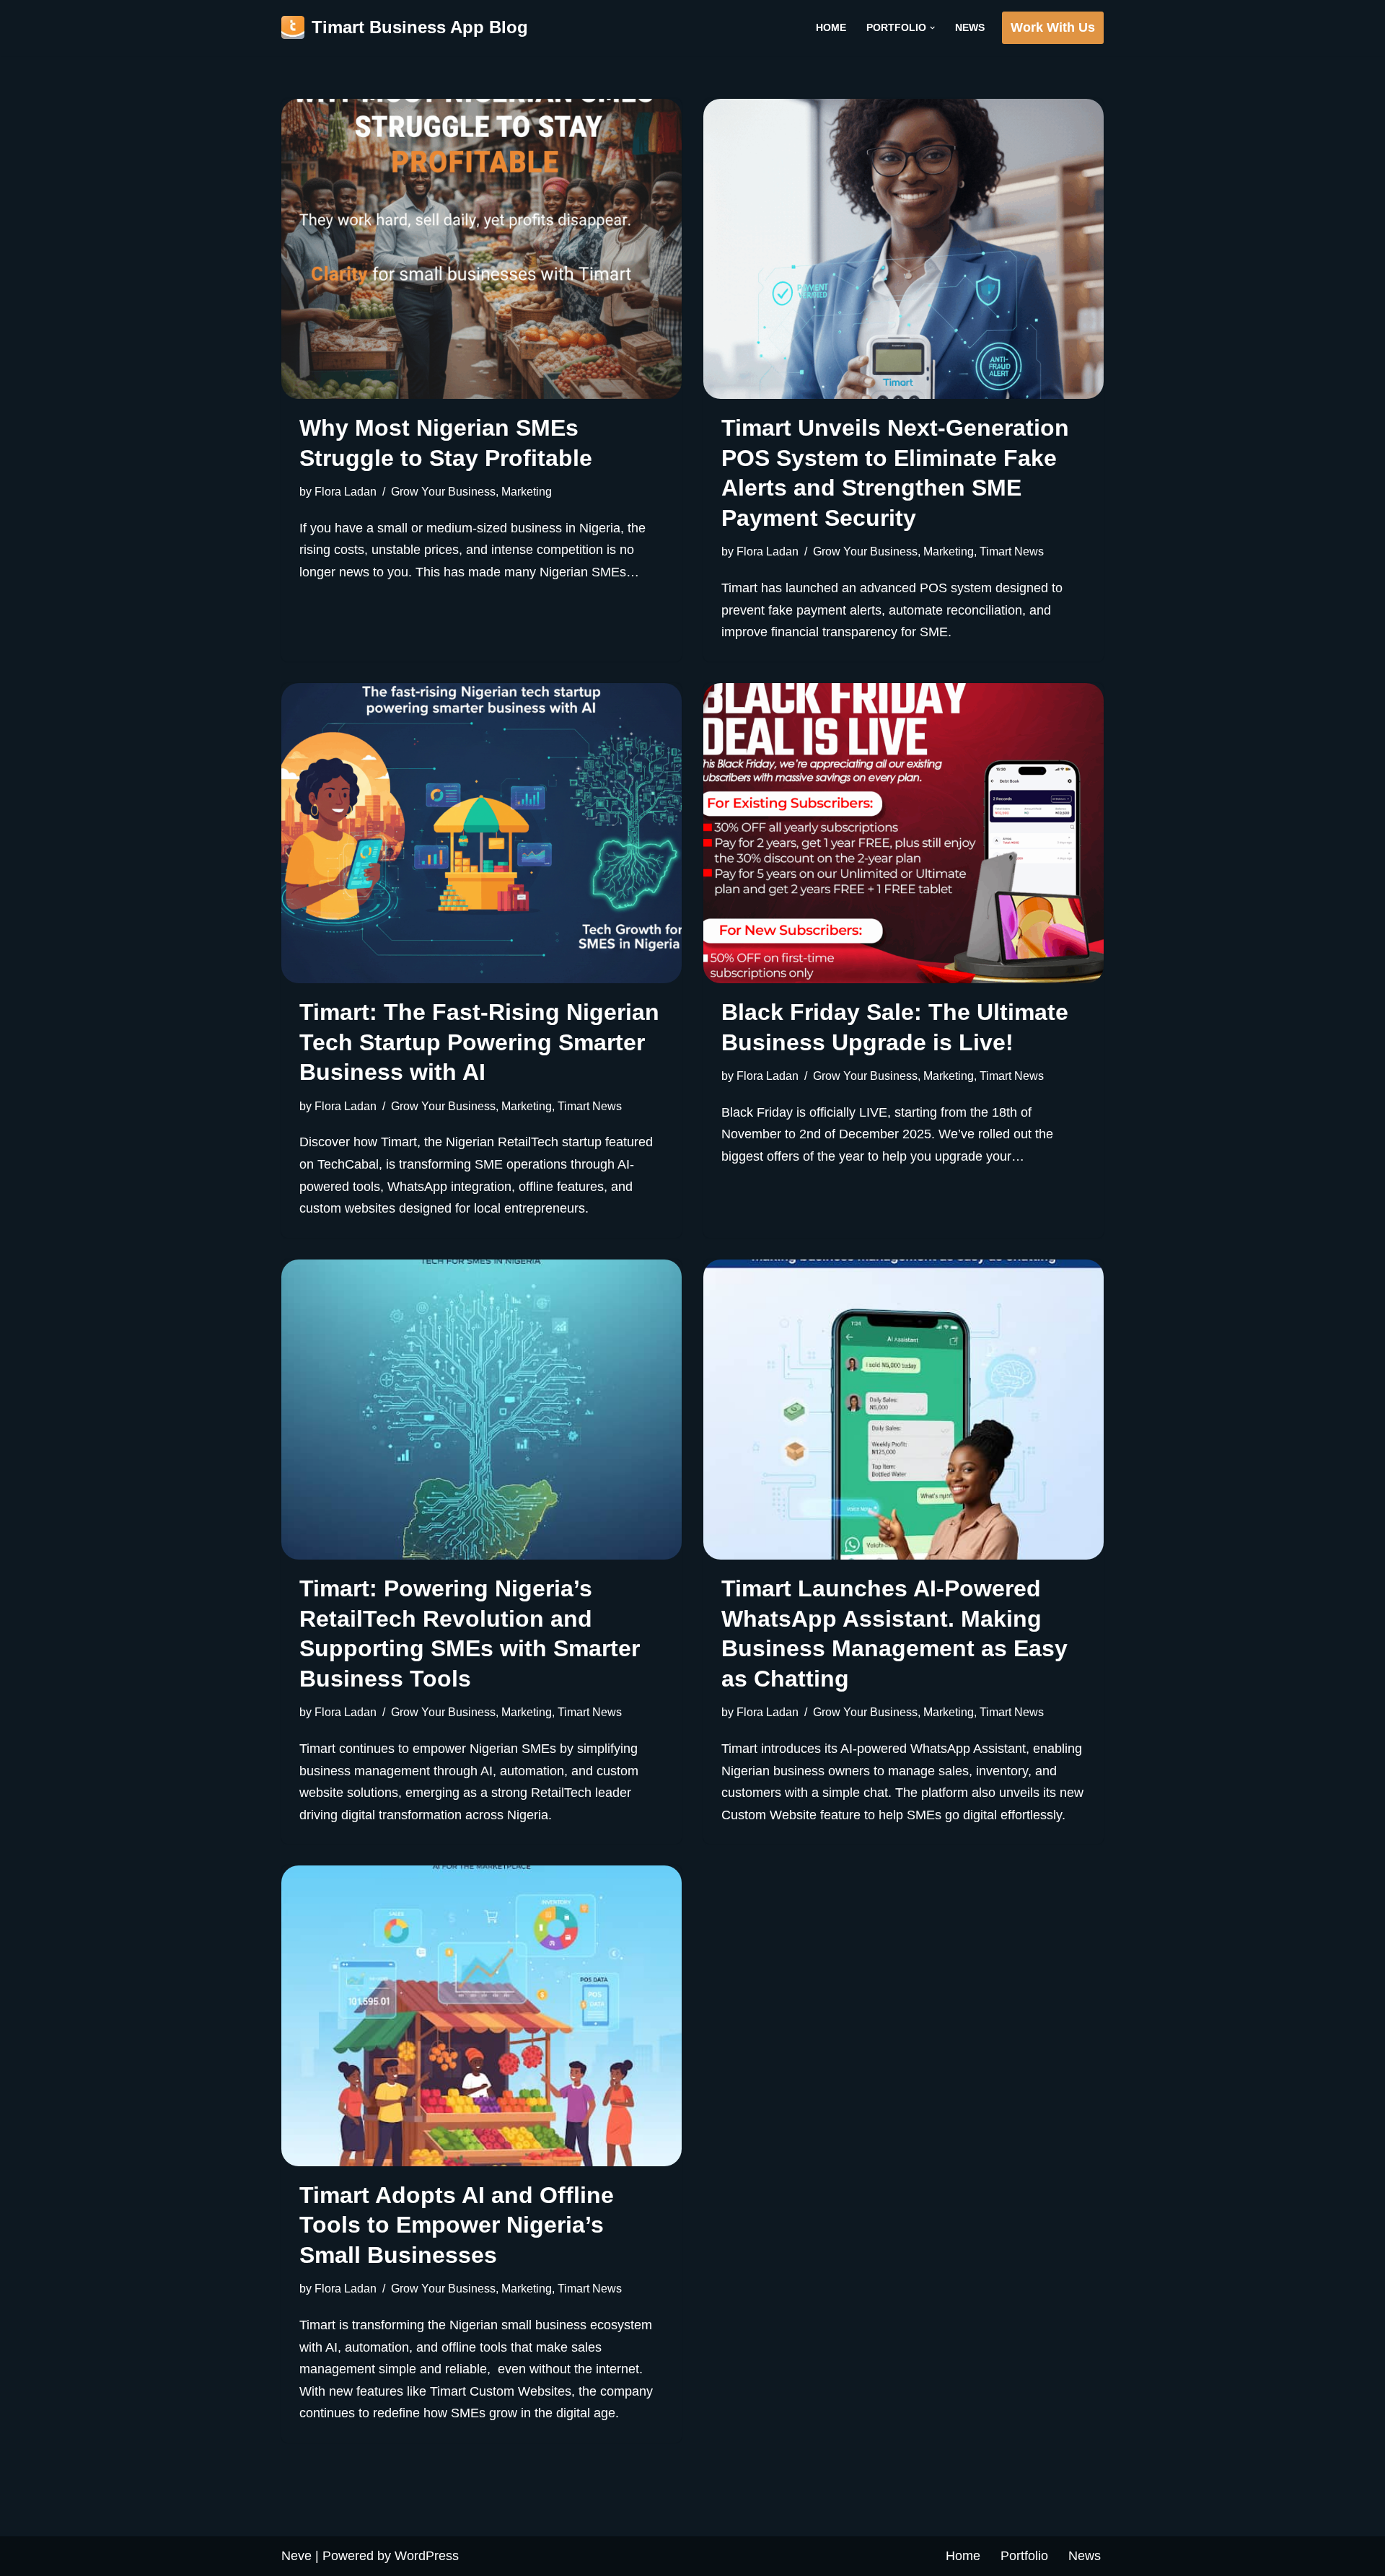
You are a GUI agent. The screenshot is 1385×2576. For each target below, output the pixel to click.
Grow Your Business (443, 491)
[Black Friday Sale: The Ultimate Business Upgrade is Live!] (903, 833)
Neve (296, 2556)
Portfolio (1024, 2556)
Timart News (1012, 551)
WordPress (427, 2556)
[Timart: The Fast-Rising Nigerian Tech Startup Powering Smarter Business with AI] (482, 833)
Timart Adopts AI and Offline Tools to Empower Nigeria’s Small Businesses (457, 2225)
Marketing (527, 491)
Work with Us (1053, 27)
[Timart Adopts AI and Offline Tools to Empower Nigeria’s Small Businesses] (482, 2015)
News (970, 27)
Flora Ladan (346, 491)
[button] (932, 28)
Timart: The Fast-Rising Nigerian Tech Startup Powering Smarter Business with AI (479, 1042)
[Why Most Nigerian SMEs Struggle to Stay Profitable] (482, 249)
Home (831, 27)
